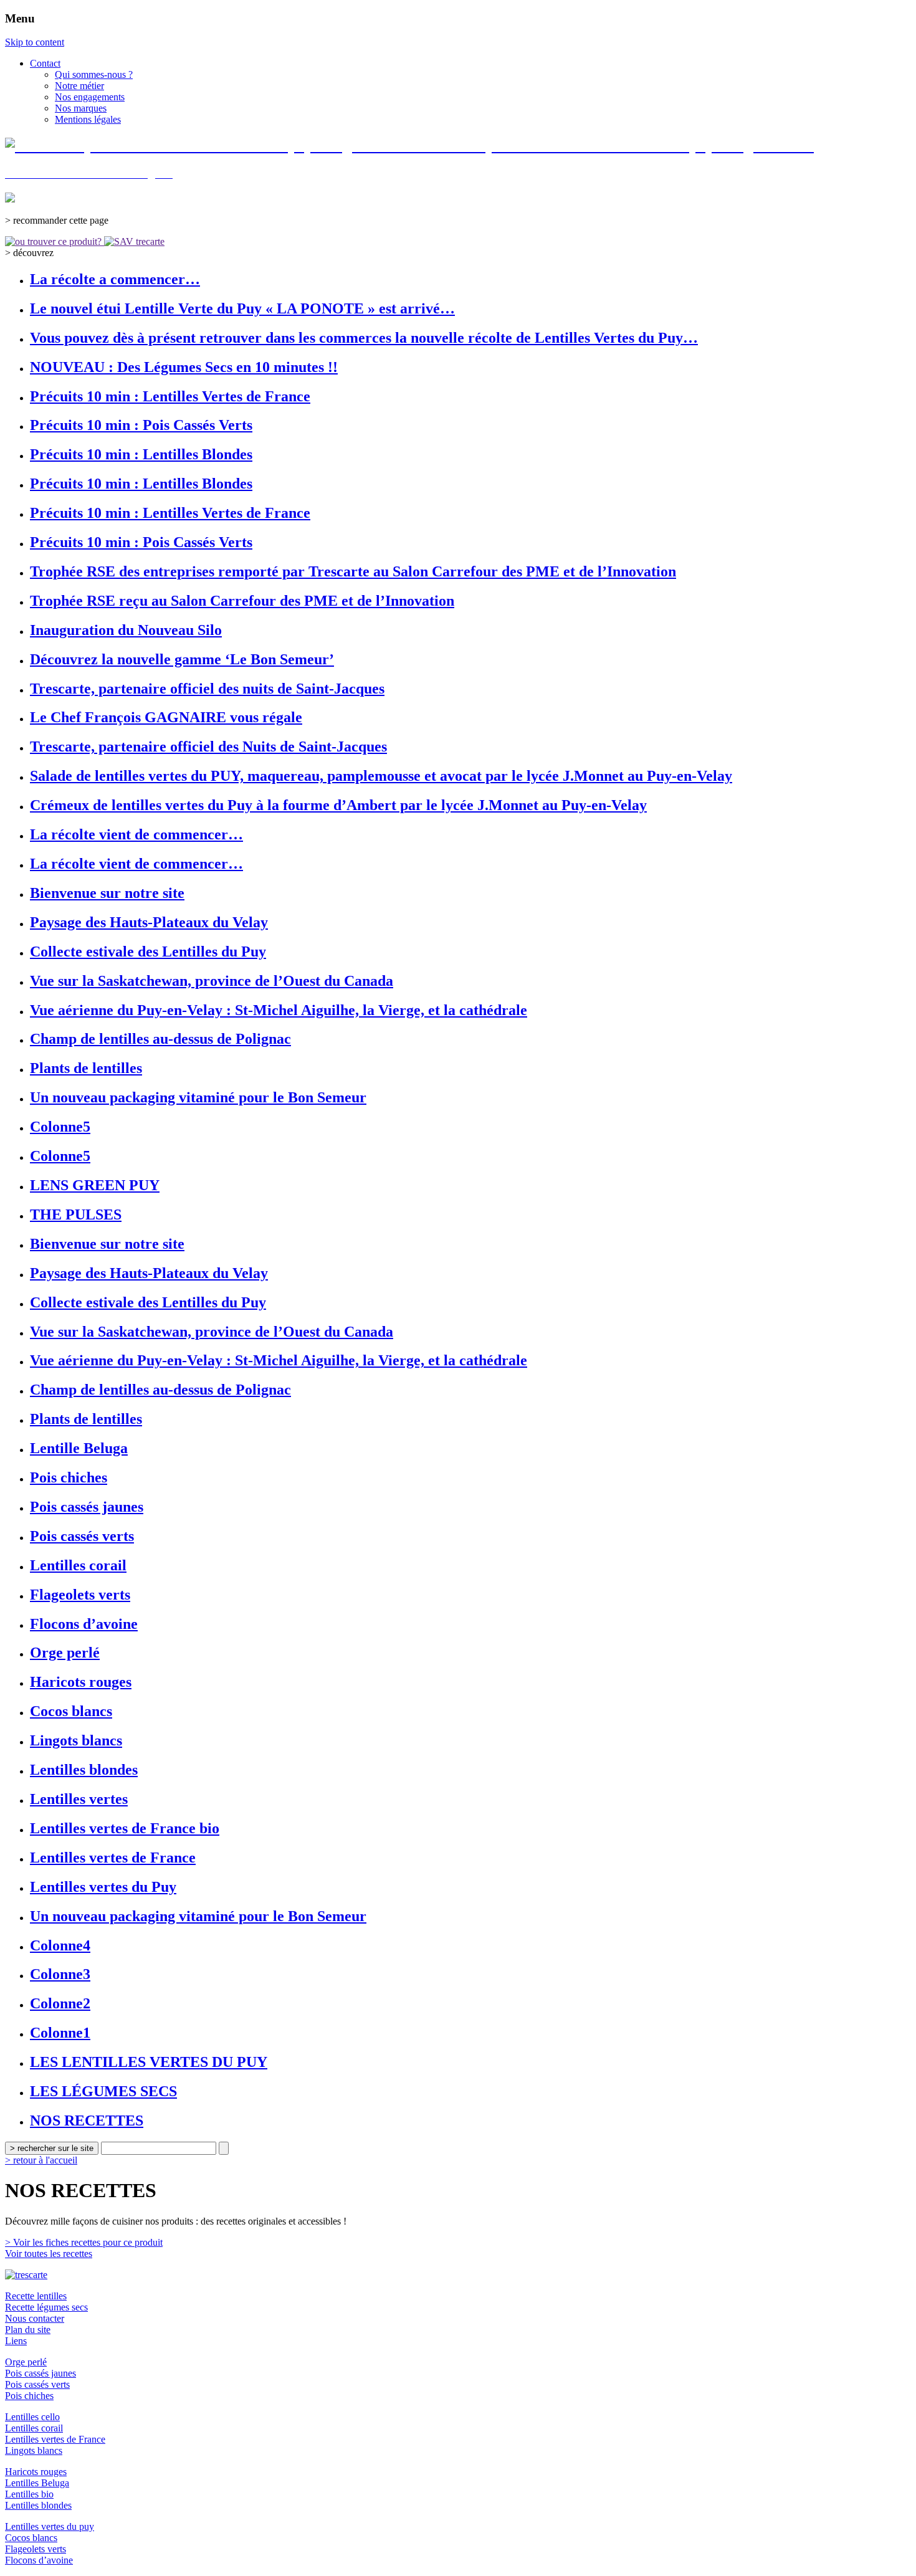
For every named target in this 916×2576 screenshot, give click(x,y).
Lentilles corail (34, 2428)
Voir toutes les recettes (49, 2254)
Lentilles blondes (38, 2505)
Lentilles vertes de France (55, 2439)
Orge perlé (26, 2362)
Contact (45, 63)
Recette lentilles (36, 2296)
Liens (16, 2341)
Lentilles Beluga (37, 2483)
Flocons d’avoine (39, 2560)
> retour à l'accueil (41, 2160)
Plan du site (28, 2330)
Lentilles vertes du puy (50, 2526)
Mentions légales (88, 119)
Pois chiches (29, 2396)
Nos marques (81, 108)
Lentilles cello (32, 2417)
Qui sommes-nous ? (94, 74)
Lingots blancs (34, 2450)
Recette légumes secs (46, 2307)
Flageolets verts (36, 2549)
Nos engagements (90, 97)
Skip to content (35, 42)
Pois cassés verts (37, 2384)
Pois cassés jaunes (41, 2373)
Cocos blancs (31, 2538)
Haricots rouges (36, 2472)
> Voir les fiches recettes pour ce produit (84, 2242)
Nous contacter (35, 2318)
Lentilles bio (29, 2494)
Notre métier (79, 86)
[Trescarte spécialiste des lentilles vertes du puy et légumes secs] (26, 2275)
